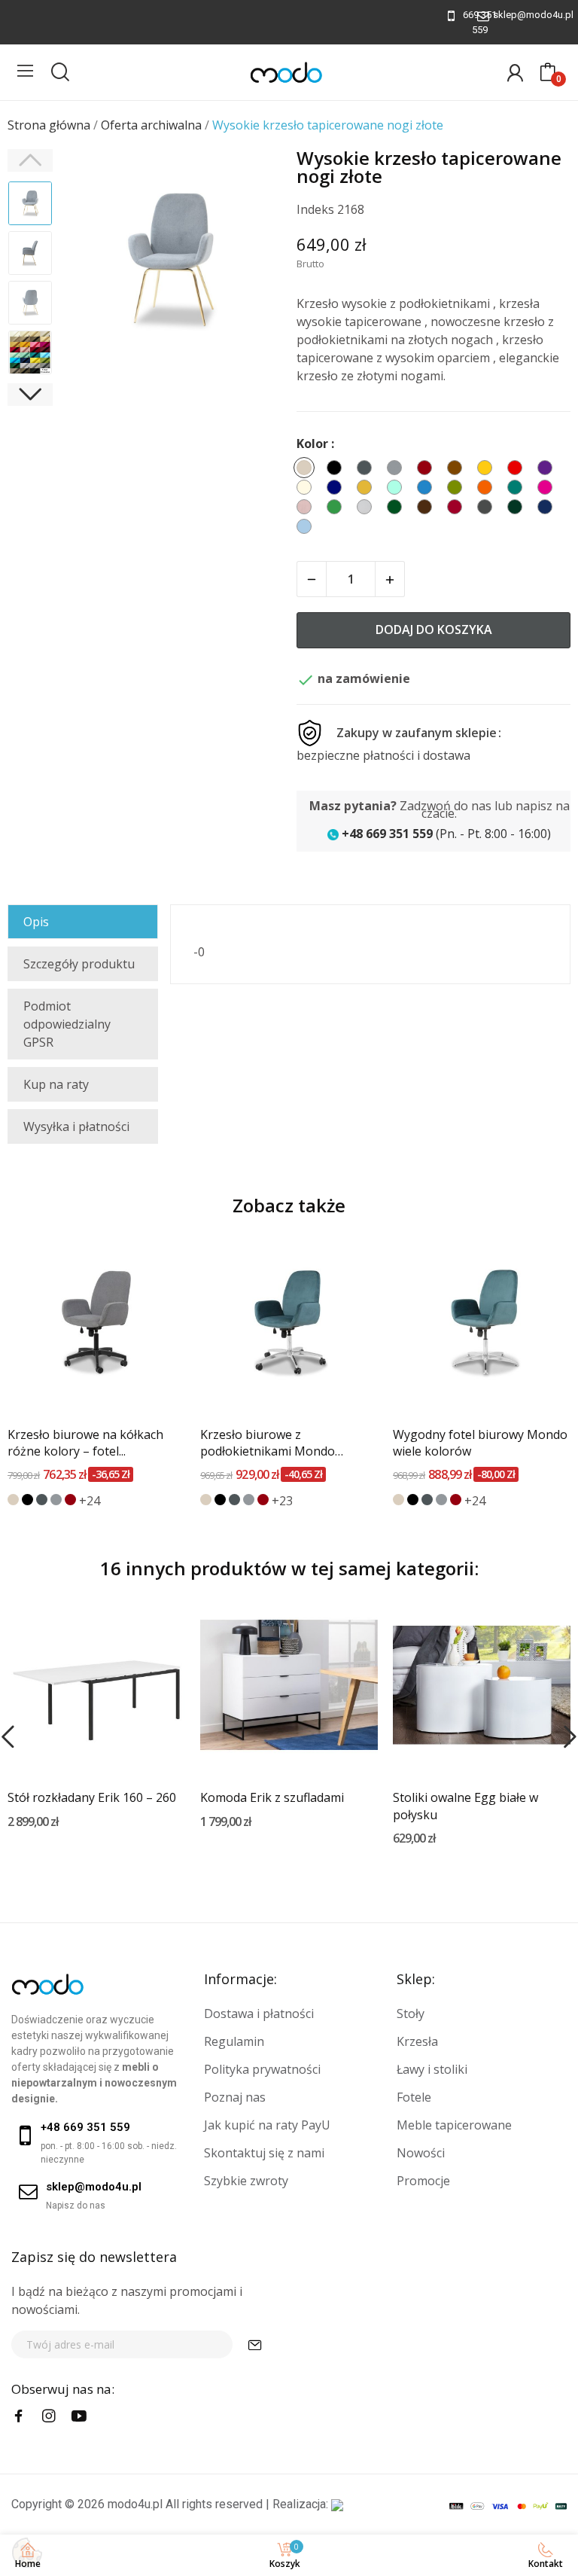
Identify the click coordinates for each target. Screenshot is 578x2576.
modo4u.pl (135, 2504)
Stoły (411, 2014)
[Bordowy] (70, 1500)
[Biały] (13, 1846)
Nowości (421, 2153)
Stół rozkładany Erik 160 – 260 (92, 1797)
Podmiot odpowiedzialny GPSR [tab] (67, 1024)
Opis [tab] (36, 922)
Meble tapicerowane (454, 2125)
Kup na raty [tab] (56, 1084)
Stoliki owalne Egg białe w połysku (465, 1806)
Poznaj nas (235, 2097)
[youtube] (79, 2416)
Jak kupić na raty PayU (267, 2125)
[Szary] (56, 1500)
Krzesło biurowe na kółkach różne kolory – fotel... (85, 1443)
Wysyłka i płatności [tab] (76, 1126)
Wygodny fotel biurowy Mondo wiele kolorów (480, 1443)
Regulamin (234, 2041)
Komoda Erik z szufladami (272, 1797)
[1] (255, 2344)
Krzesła (417, 2041)
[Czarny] (27, 1500)
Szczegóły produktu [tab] (79, 964)
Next (251, 262)
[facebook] (19, 2416)
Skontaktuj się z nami (264, 2153)
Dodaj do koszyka (434, 630)
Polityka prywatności (262, 2069)
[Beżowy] (13, 1500)
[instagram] (49, 2416)
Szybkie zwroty (246, 2181)
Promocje (423, 2181)
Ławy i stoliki (432, 2069)
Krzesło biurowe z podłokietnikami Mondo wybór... (268, 1443)
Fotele (414, 2097)
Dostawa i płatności (259, 2014)
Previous (91, 262)
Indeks (315, 209)
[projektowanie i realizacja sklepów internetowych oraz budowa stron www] (337, 2504)
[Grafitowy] (42, 1500)
